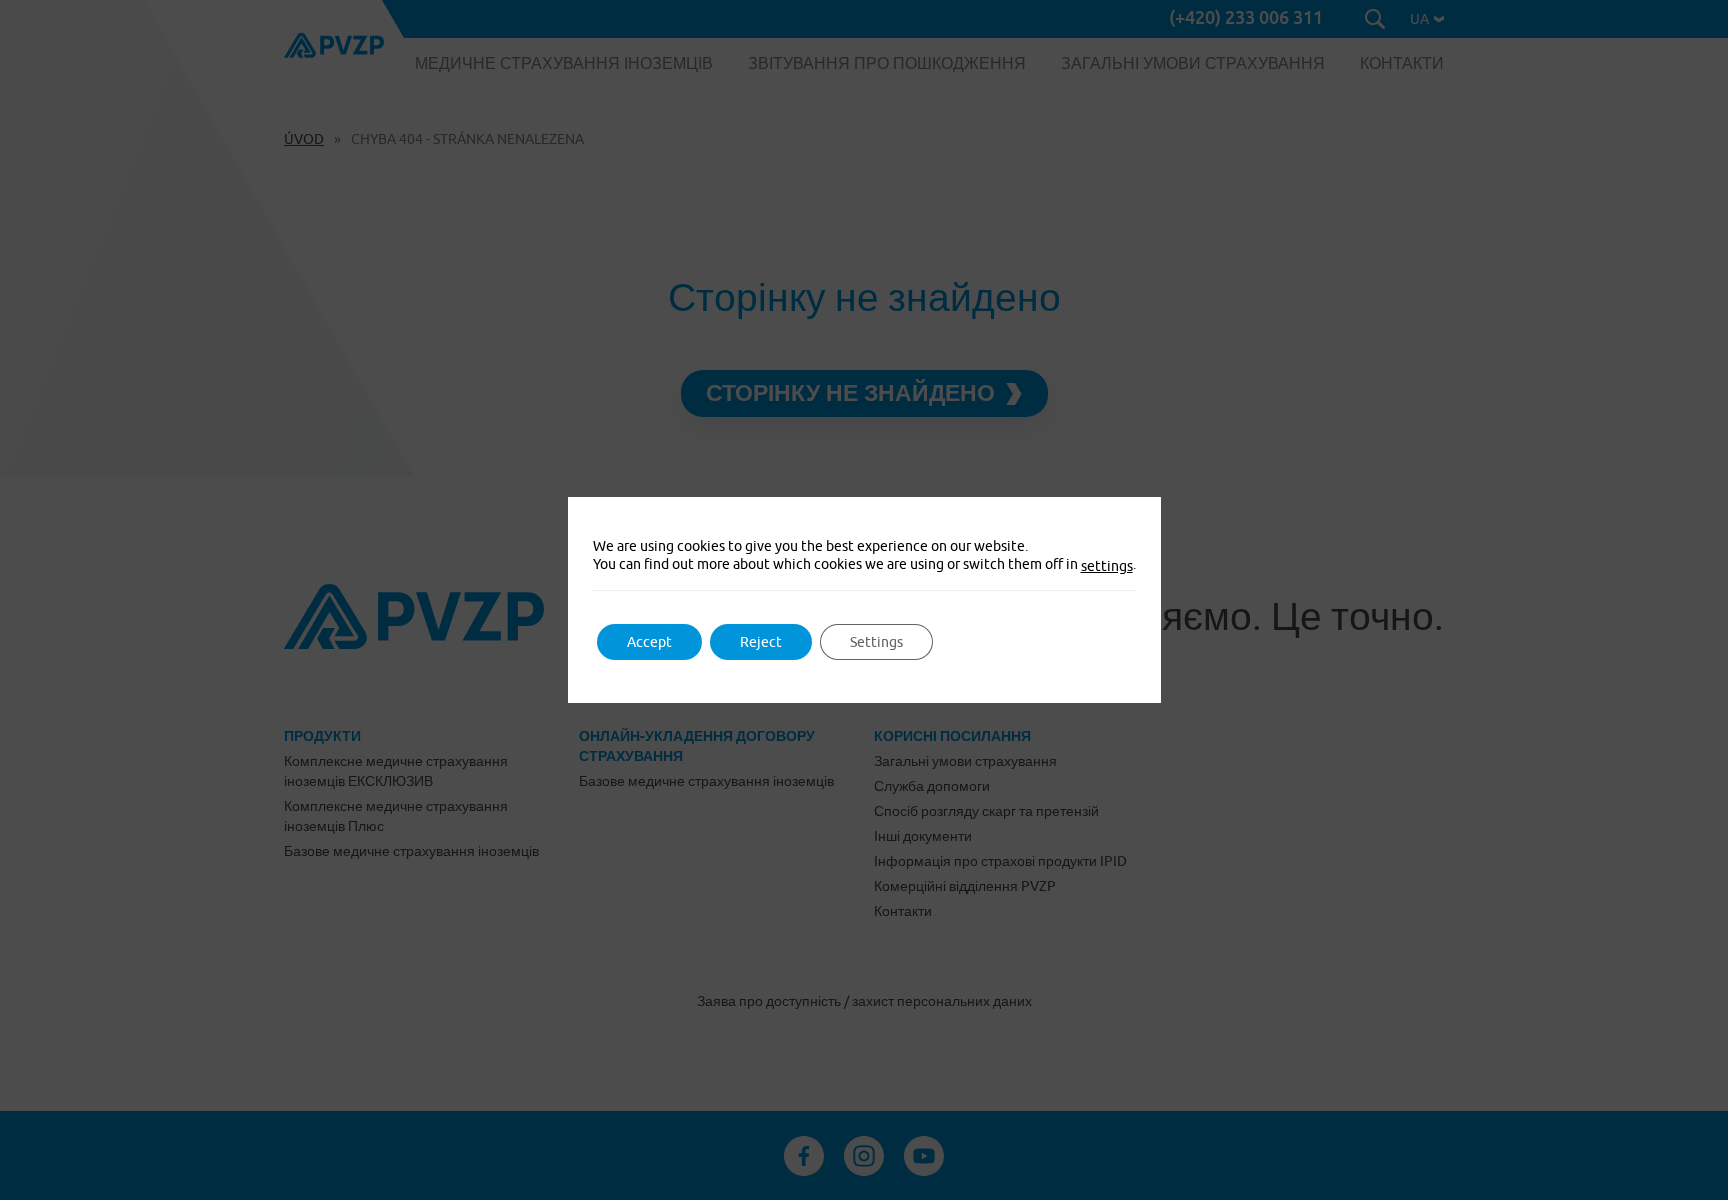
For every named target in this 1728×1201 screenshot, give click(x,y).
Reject (761, 642)
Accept (649, 642)
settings (1107, 566)
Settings (876, 642)
